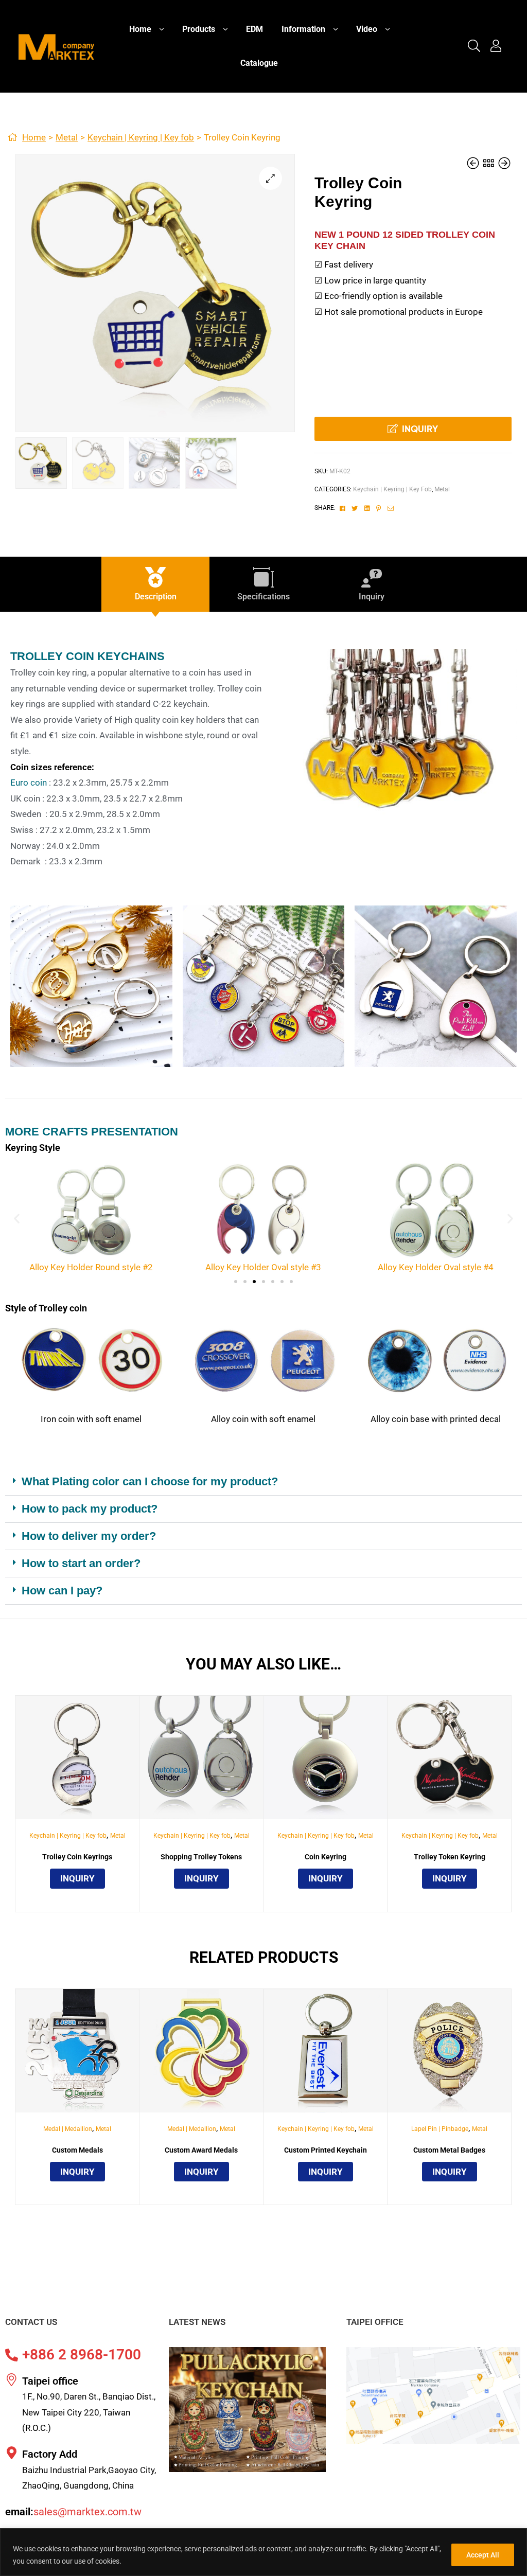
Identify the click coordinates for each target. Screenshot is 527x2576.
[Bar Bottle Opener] (504, 164)
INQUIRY (420, 429)
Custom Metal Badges (449, 2150)
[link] (474, 47)
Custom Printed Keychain (326, 2150)
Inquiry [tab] (372, 597)
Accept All (483, 2555)
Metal (67, 137)
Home (34, 137)
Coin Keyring (326, 1857)
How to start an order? (81, 1563)
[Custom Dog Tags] (474, 164)
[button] (270, 178)
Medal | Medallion (68, 2129)
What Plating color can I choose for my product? (150, 1481)
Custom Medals (77, 2150)
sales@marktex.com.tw (87, 2512)
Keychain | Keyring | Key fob (141, 137)
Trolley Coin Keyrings (77, 1857)
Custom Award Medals (201, 2150)
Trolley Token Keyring (450, 1857)
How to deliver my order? (89, 1536)
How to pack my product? (90, 1509)
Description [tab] (156, 597)
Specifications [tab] (263, 597)
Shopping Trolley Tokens (201, 1857)
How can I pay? (62, 1591)
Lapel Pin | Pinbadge (440, 2129)
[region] (263, 2552)
